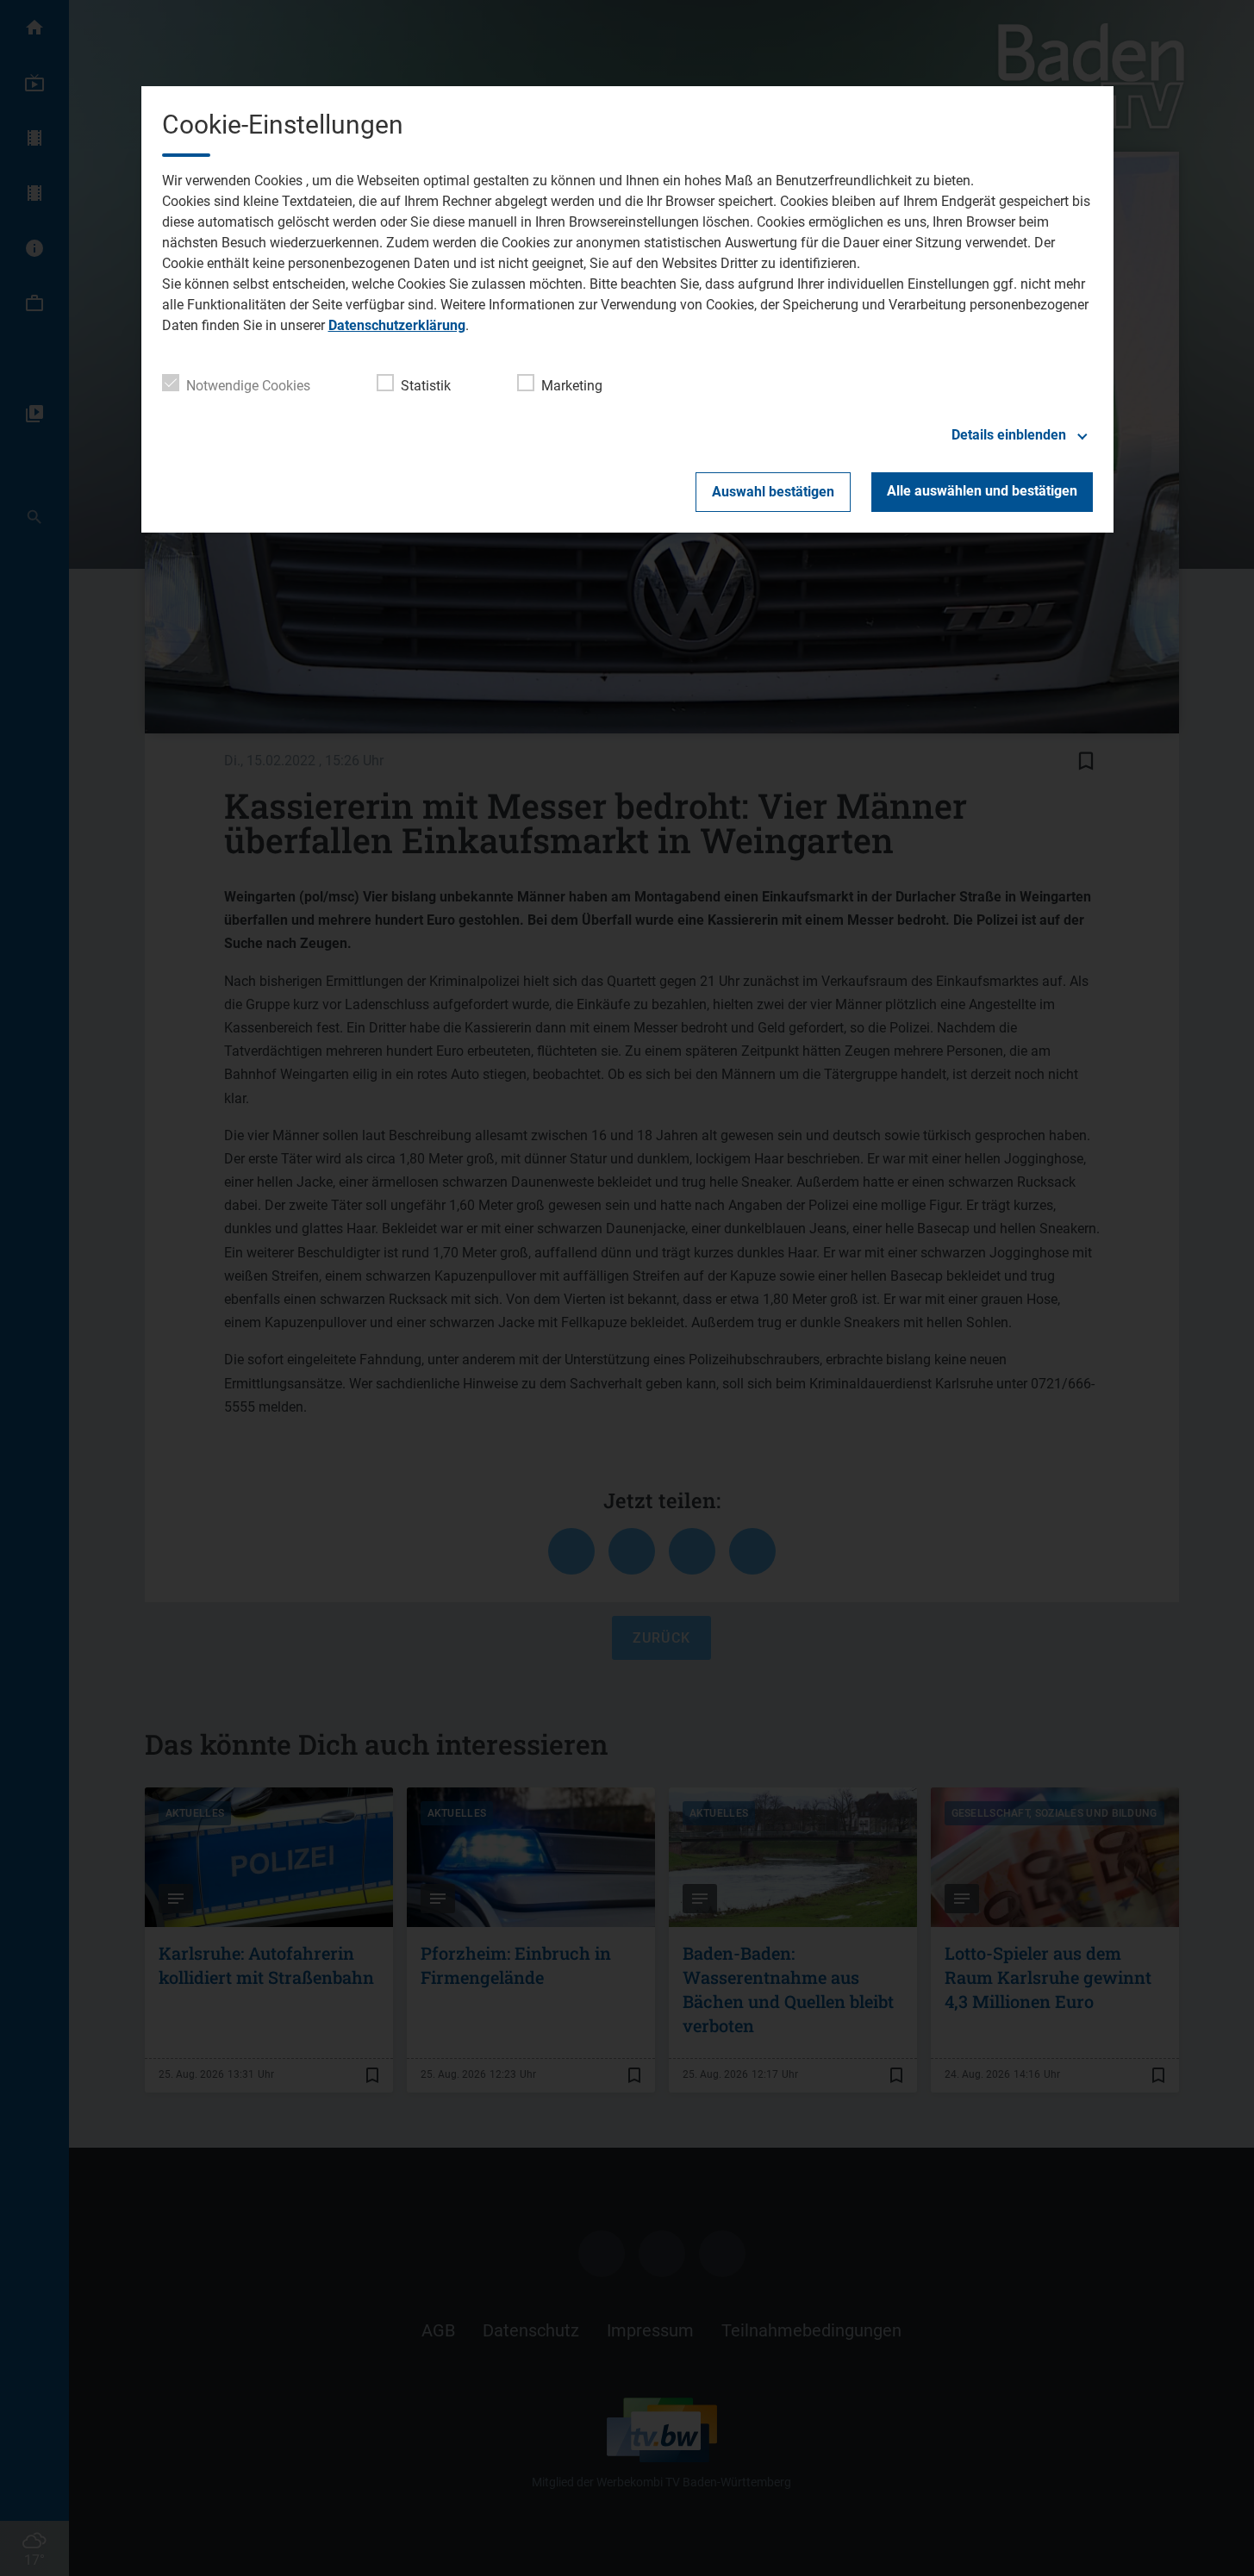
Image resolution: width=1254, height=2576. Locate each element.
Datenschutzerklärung (397, 325)
